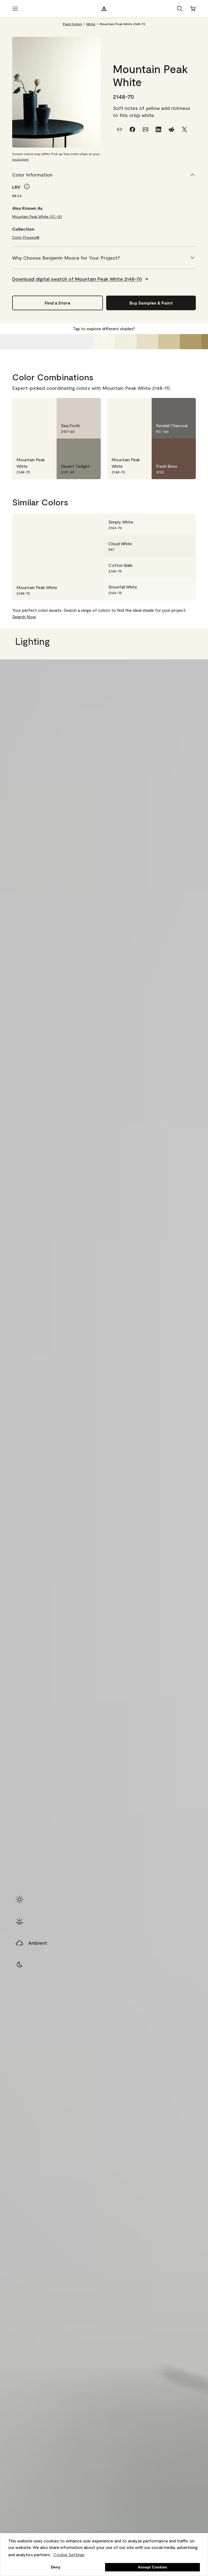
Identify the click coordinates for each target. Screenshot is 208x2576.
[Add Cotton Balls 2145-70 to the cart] (171, 568)
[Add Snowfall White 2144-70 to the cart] (171, 590)
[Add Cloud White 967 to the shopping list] (185, 546)
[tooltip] (27, 187)
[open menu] (15, 9)
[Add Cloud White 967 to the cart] (171, 546)
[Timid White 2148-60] (126, 342)
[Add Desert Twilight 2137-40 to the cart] (76, 447)
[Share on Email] (145, 129)
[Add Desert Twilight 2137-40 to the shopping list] (90, 447)
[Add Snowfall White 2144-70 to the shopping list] (185, 590)
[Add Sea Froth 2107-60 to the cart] (76, 407)
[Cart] (193, 9)
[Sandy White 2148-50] (147, 342)
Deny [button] (56, 2567)
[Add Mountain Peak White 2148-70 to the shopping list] (46, 407)
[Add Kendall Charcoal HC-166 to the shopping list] (185, 407)
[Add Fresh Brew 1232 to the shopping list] (185, 447)
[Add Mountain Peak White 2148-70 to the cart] (32, 407)
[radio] (19, 1900)
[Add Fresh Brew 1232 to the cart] (171, 447)
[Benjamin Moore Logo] (104, 9)
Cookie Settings (69, 2554)
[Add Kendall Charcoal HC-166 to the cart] (171, 407)
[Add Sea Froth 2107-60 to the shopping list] (90, 407)
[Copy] (119, 129)
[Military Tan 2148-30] (191, 342)
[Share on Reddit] (171, 129)
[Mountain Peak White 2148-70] (104, 342)
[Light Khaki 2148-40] (169, 342)
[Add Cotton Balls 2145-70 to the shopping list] (185, 568)
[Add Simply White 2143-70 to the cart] (171, 525)
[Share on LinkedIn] (158, 129)
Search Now (24, 617)
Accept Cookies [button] (152, 2567)
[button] (180, 9)
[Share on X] (184, 129)
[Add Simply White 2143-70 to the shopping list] (185, 525)
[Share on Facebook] (132, 129)
